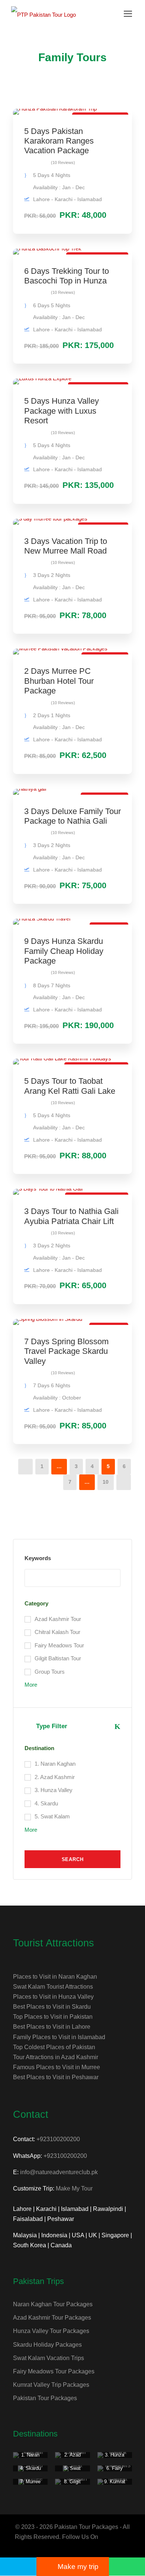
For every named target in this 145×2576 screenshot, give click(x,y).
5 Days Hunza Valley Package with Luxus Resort (62, 411)
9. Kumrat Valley (115, 2485)
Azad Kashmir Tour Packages (52, 2318)
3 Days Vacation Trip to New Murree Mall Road (66, 546)
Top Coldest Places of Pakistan (54, 2047)
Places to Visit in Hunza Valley (53, 1997)
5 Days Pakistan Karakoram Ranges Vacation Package (59, 141)
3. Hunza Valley (115, 2458)
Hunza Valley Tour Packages (51, 2331)
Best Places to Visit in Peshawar (56, 2077)
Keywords (38, 1558)
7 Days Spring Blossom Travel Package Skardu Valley (66, 1351)
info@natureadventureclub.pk (59, 2172)
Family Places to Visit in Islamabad (59, 2037)
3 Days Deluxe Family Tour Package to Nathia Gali (72, 816)
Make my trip (78, 2567)
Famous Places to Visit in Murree (57, 2067)
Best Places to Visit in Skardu (52, 2007)
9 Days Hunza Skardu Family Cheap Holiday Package (64, 951)
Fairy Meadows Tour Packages (54, 2371)
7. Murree (30, 2482)
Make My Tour (74, 2188)
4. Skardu (30, 2468)
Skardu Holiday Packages (47, 2345)
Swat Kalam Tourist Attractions (53, 1987)
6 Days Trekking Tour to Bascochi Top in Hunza (67, 276)
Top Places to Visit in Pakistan (53, 2017)
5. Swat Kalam (72, 2471)
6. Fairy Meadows (115, 2471)
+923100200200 (58, 2139)
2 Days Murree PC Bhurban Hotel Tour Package (59, 681)
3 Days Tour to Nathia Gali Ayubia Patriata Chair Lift (71, 1216)
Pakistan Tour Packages (45, 2398)
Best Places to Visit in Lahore (52, 2027)
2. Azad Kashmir (72, 2458)
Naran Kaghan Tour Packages (53, 2304)
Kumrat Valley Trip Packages (51, 2385)
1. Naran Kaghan (30, 2458)
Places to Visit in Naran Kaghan (55, 1977)
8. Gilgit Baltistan (72, 2485)
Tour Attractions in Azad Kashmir (56, 2057)
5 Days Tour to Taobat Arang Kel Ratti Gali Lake (70, 1086)
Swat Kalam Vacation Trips (49, 2358)
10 (106, 1482)
